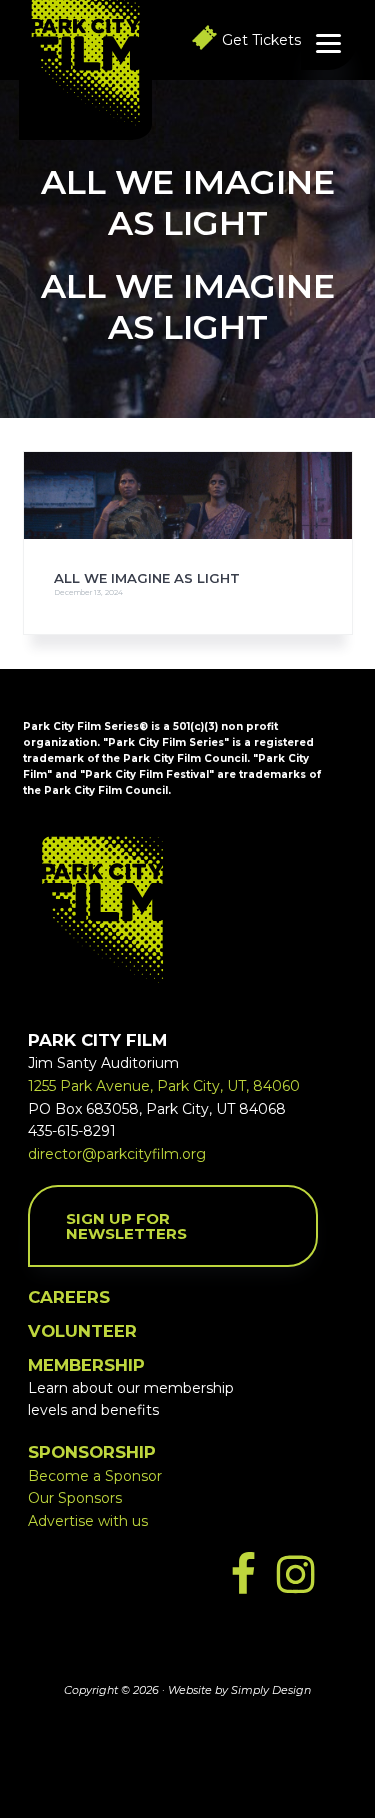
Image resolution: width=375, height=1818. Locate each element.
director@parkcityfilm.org (117, 1154)
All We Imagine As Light (147, 578)
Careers (69, 1297)
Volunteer (82, 1331)
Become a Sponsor (95, 1476)
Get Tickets (261, 40)
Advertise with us (88, 1521)
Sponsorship (92, 1452)
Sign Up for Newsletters (126, 1226)
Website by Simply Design (239, 1690)
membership (86, 1365)
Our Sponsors (75, 1498)
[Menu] (328, 42)
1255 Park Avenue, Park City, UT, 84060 (164, 1086)
